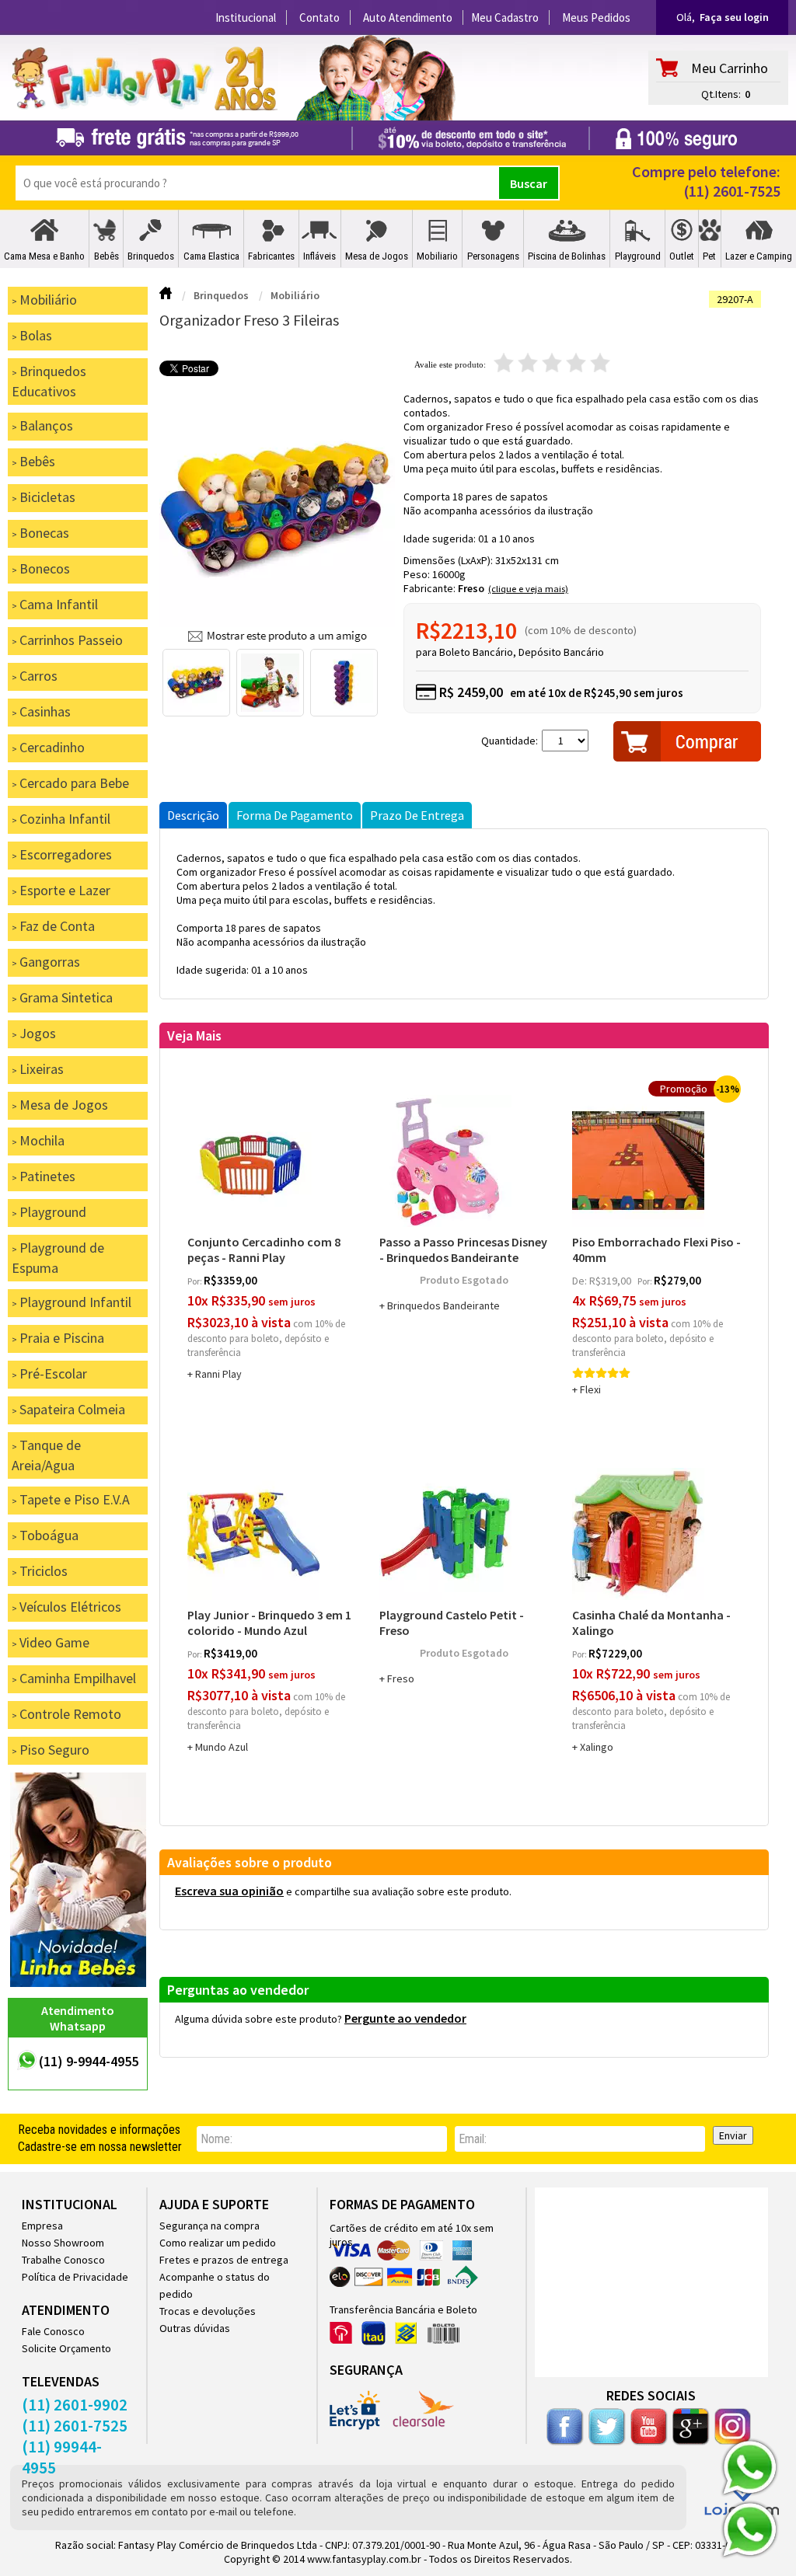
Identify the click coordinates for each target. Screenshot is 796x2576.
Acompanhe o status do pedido (215, 2285)
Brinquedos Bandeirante (443, 1305)
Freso (471, 588)
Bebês (106, 256)
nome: (216, 2139)
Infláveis (319, 256)
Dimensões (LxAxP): (449, 560)
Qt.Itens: (721, 94)
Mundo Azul (222, 1747)
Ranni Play (218, 1374)
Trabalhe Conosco (63, 2260)
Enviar (733, 2135)
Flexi (590, 1389)
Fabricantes (271, 256)
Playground (638, 256)
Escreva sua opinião (229, 1891)
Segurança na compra (209, 2226)
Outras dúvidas (195, 2328)
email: (473, 2139)
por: (196, 1281)
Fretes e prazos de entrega (224, 2260)
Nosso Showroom (63, 2243)
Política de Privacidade (75, 2277)
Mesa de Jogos (377, 256)
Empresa (42, 2226)
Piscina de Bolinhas (567, 256)
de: (581, 1281)
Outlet (682, 256)
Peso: (418, 574)
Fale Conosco (53, 2331)
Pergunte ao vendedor (405, 2018)
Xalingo (597, 1747)
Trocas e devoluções (208, 2311)
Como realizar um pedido (218, 2243)
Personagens (493, 256)
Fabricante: (431, 588)
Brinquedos (151, 256)
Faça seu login (734, 17)
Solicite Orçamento (66, 2348)
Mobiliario (437, 256)
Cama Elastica (211, 256)
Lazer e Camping (759, 256)
